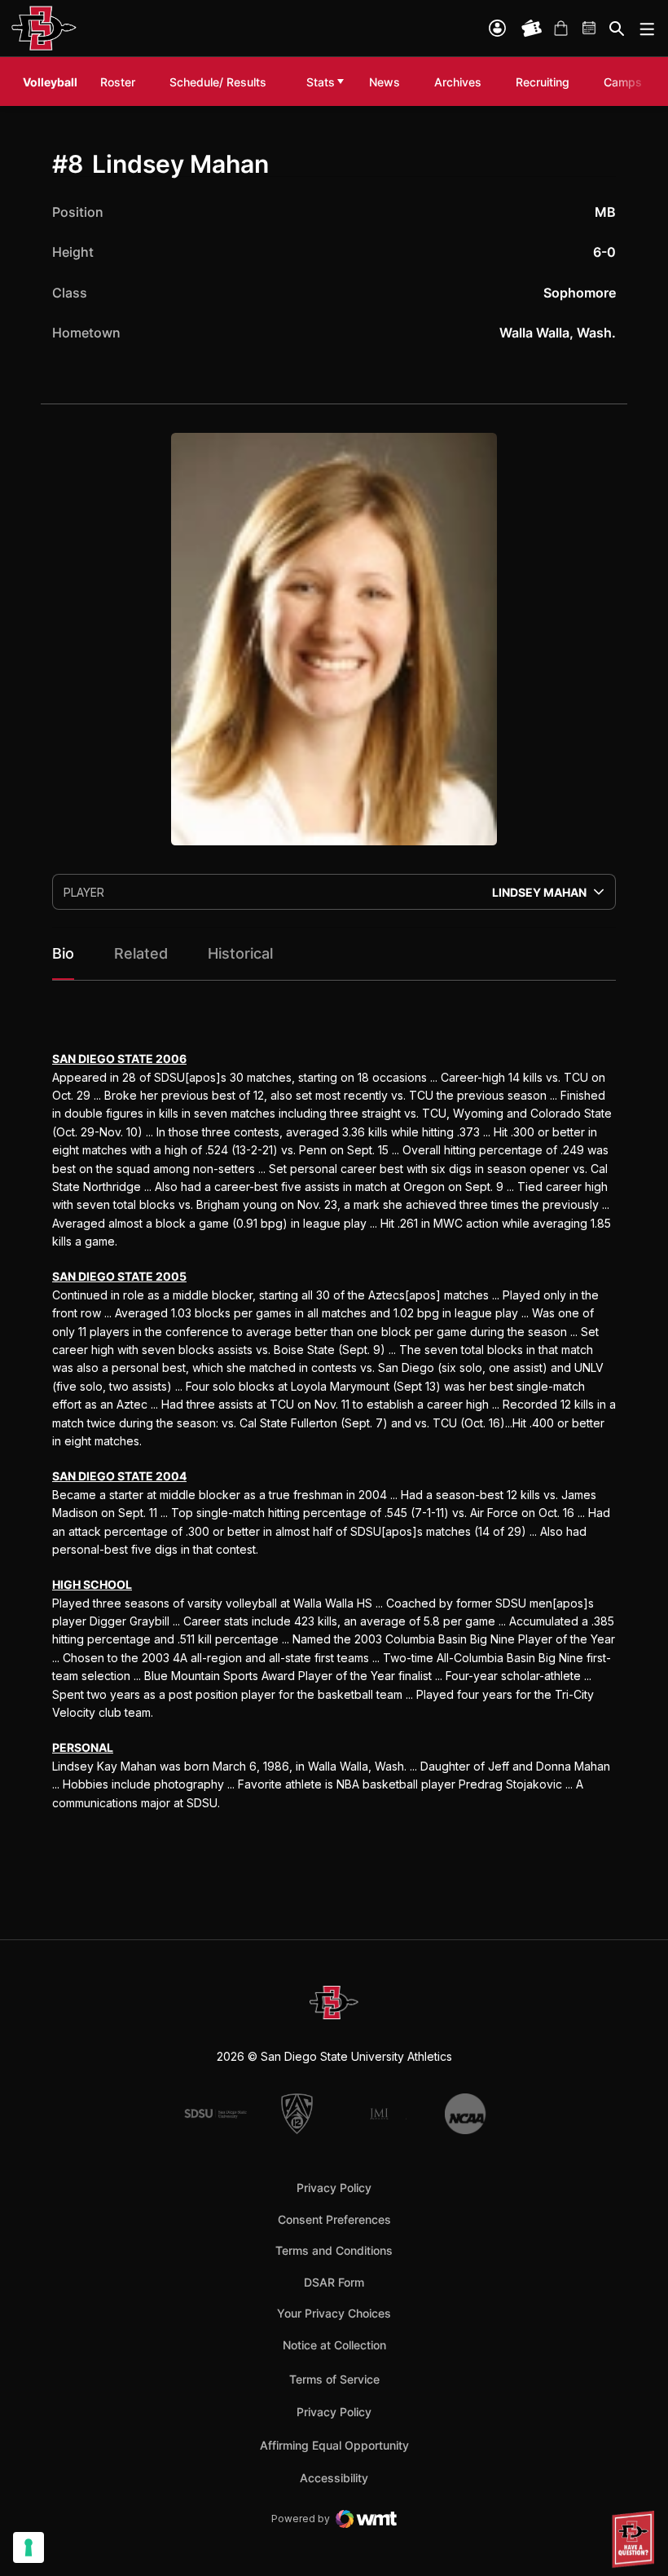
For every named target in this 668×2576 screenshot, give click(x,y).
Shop (560, 29)
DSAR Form (334, 2282)
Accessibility (334, 2477)
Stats (321, 82)
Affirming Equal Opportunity (334, 2445)
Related (141, 953)
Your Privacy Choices (334, 2313)
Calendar (590, 29)
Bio (63, 953)
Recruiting (547, 82)
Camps (627, 82)
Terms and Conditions (334, 2250)
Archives (458, 82)
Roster (118, 82)
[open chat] (635, 2539)
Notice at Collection (334, 2345)
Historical (240, 953)
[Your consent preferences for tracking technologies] (29, 2547)
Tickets (532, 29)
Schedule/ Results (218, 82)
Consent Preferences (334, 2219)
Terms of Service (334, 2379)
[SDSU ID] (497, 28)
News (385, 82)
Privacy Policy (334, 2188)
